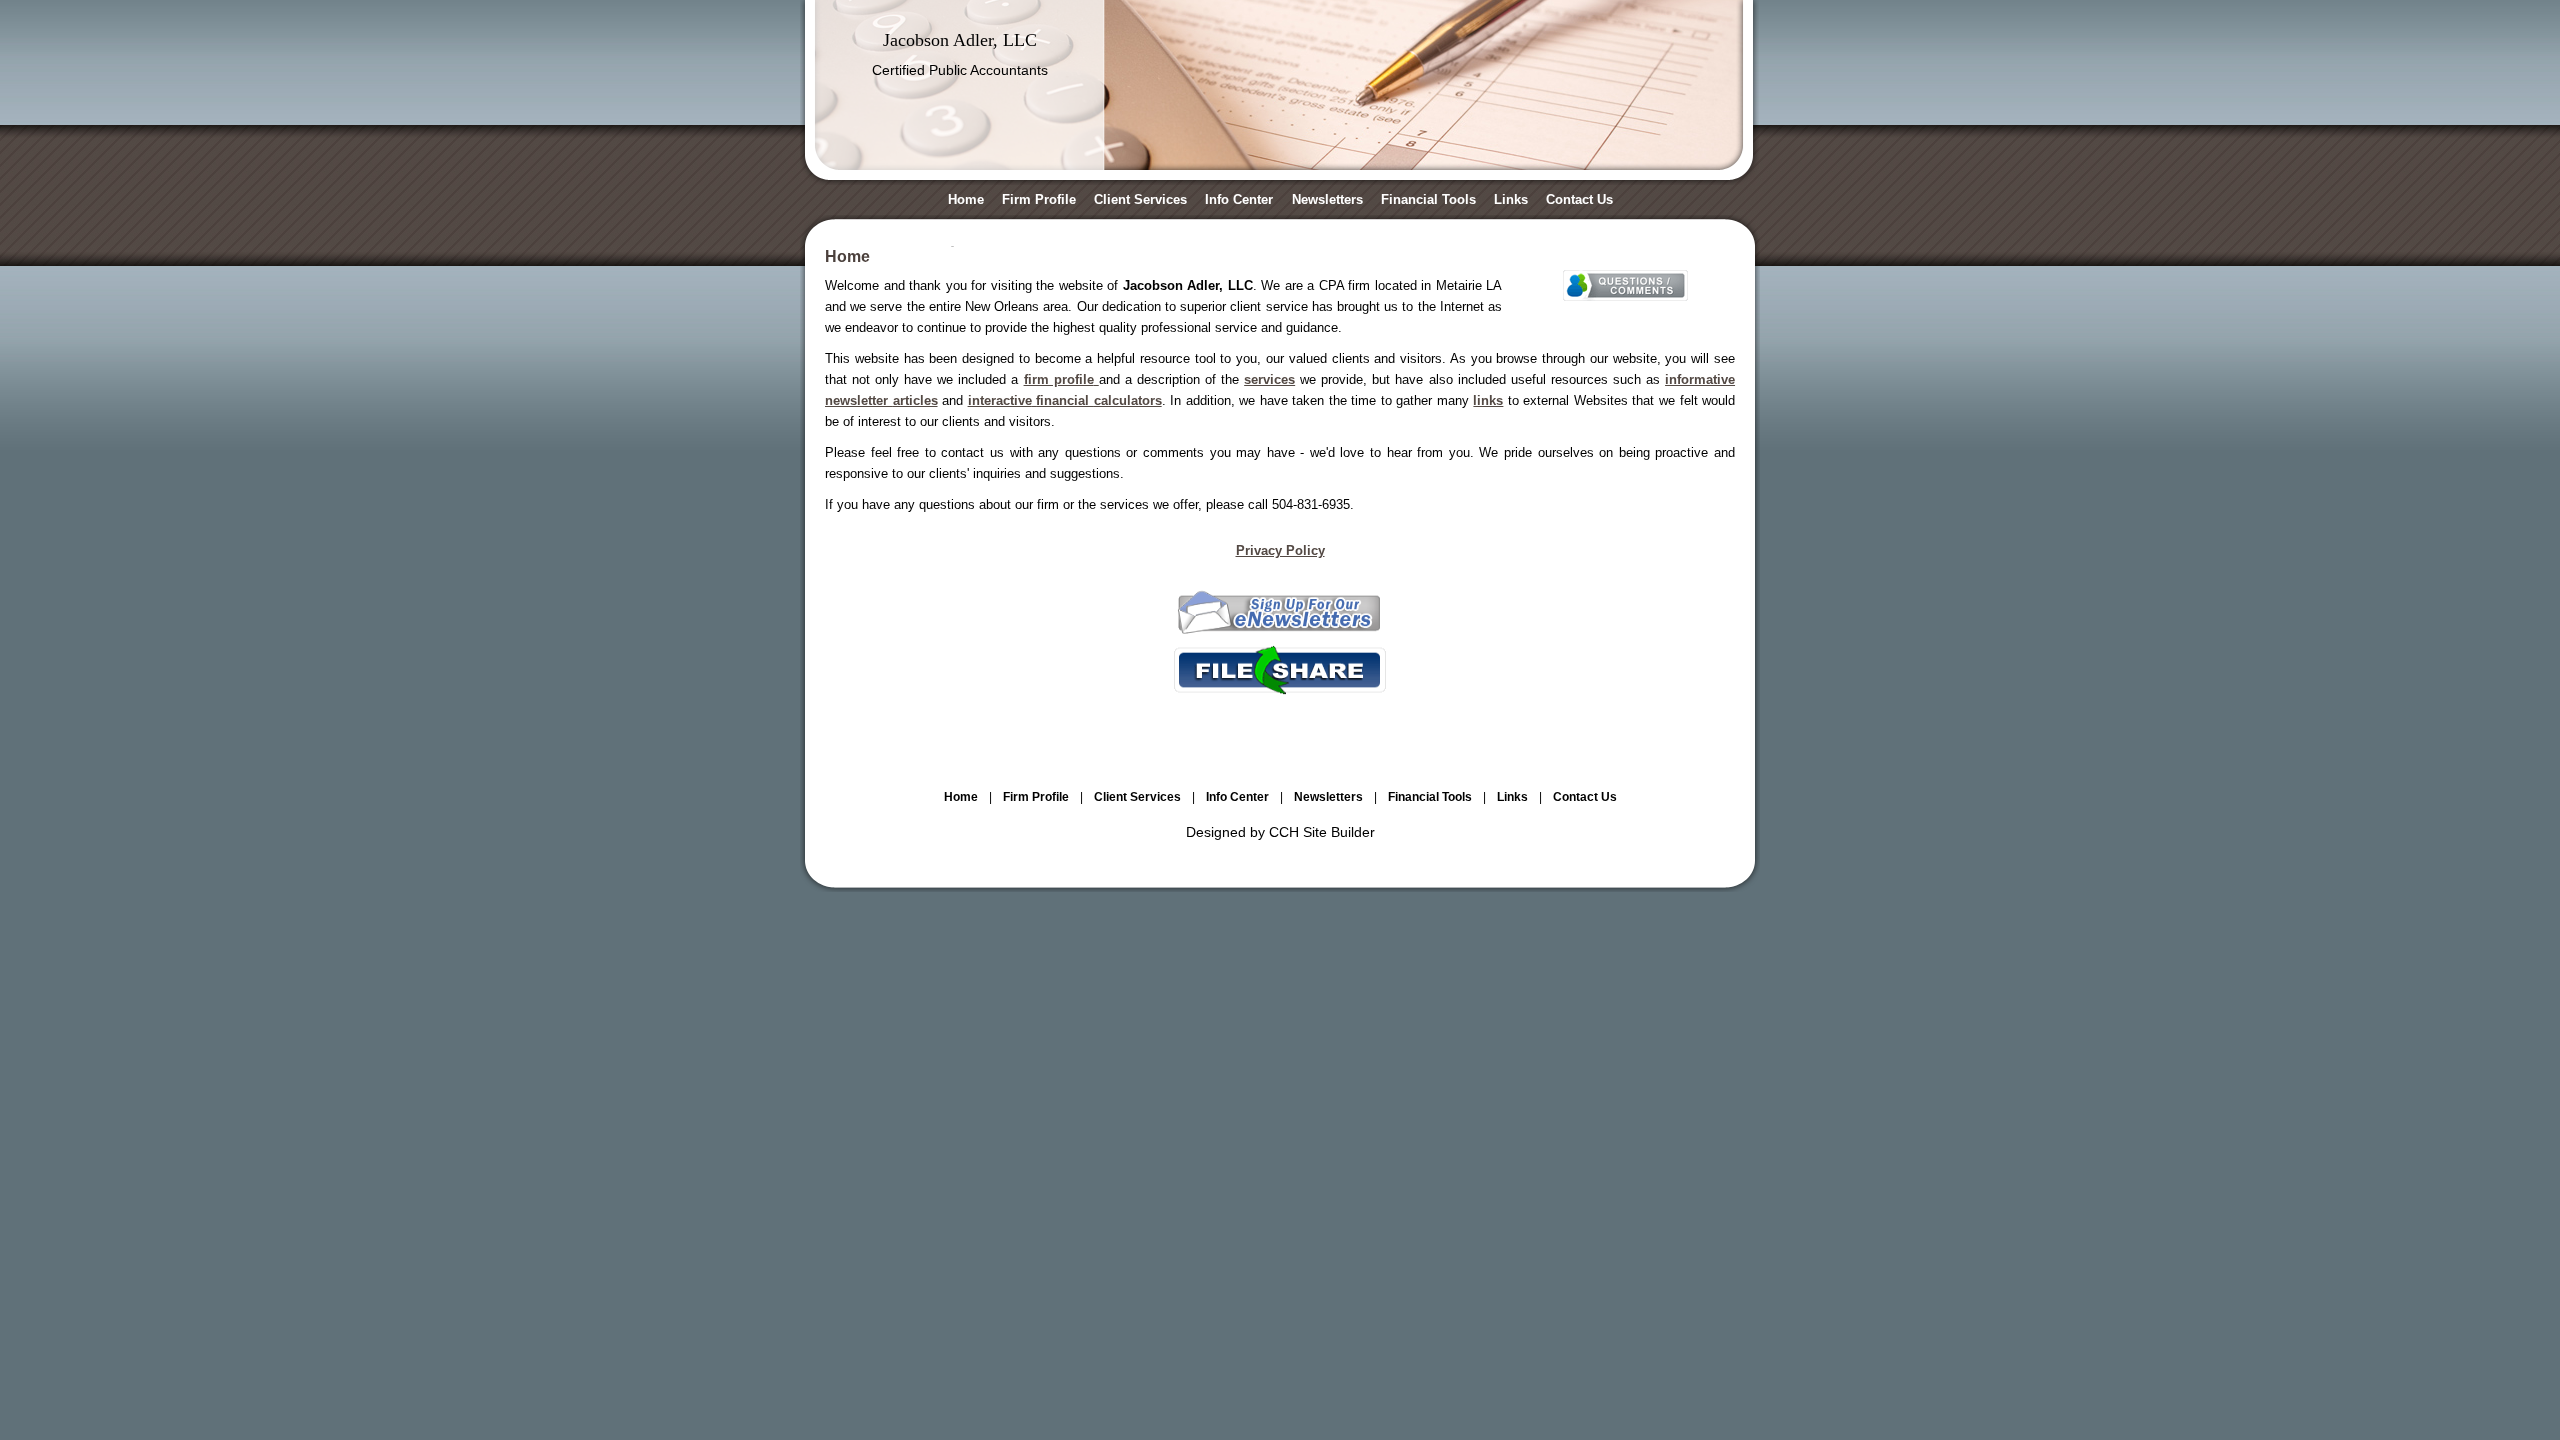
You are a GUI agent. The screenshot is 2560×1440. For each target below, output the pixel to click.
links (1488, 400)
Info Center (1239, 199)
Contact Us (1579, 199)
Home (966, 199)
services (1269, 379)
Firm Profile (1039, 199)
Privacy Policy (1280, 550)
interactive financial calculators (1065, 400)
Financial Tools (1428, 199)
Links (1511, 199)
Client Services (1140, 199)
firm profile (1059, 379)
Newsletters (1327, 199)
